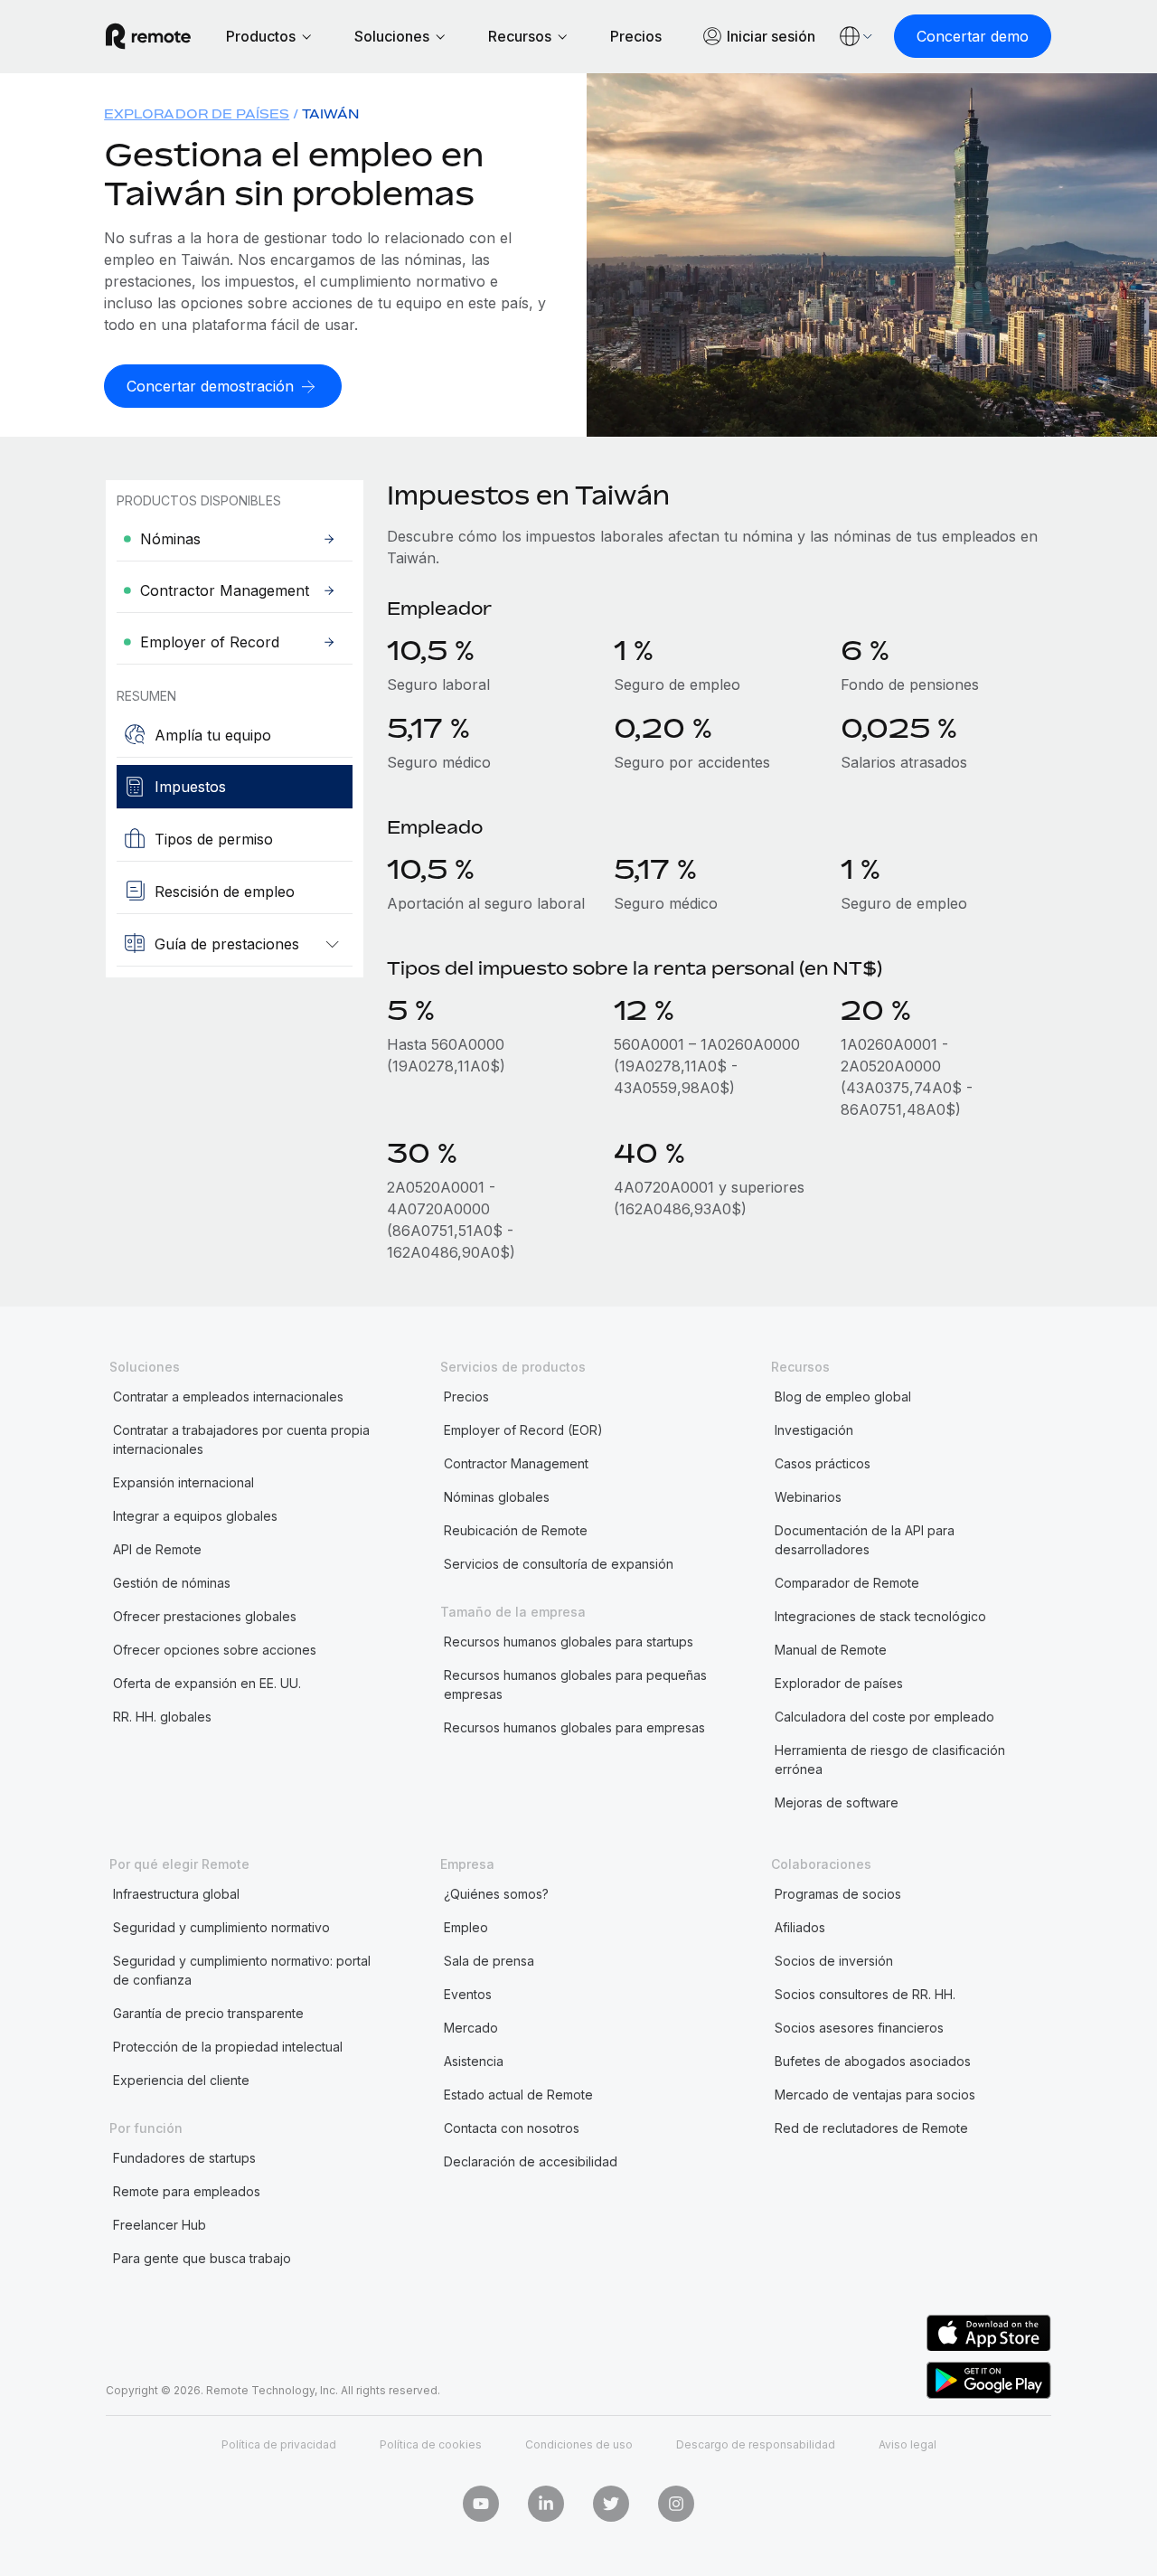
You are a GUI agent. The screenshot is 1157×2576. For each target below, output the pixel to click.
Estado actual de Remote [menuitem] (518, 2095)
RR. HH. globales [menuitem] (162, 1717)
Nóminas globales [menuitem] (497, 1497)
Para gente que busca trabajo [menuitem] (202, 2258)
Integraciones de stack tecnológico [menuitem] (880, 1616)
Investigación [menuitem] (814, 1430)
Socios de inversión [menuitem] (834, 1961)
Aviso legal (908, 2444)
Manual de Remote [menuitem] (831, 1650)
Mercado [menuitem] (471, 2028)
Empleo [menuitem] (466, 1927)
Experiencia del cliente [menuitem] (181, 2080)
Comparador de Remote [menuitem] (847, 1583)
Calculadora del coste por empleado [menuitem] (884, 1717)
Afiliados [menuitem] (800, 1927)
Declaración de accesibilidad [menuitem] (531, 2161)
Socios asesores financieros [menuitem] (859, 2028)
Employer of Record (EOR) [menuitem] (523, 1430)
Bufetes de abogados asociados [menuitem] (873, 2061)
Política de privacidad (279, 2444)
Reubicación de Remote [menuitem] (516, 1530)
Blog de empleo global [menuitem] (843, 1397)
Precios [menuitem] (466, 1397)
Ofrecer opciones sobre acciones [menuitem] (215, 1650)
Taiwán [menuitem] (330, 113)
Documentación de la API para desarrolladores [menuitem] (865, 1540)
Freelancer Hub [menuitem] (160, 2225)
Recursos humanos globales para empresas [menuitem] (574, 1727)
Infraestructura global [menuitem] (176, 1894)
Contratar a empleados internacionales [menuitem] (228, 1397)
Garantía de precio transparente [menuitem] (208, 2013)
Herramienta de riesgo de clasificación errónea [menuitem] (890, 1760)
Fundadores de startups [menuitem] (184, 2158)
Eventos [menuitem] (468, 1994)
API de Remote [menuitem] (157, 1549)
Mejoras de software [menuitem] (837, 1802)
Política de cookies (431, 2444)
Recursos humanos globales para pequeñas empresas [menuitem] (575, 1684)
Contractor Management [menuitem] (516, 1463)
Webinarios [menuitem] (808, 1497)
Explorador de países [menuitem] (197, 113)
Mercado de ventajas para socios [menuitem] (875, 2095)
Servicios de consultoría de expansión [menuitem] (559, 1564)
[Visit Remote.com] (148, 36)
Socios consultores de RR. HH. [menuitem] (865, 1994)
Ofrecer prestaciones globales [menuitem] (205, 1616)
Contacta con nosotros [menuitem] (512, 2128)
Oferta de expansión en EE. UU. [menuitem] (207, 1683)
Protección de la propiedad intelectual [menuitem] (228, 2047)
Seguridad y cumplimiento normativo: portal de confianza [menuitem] (242, 1970)
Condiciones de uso (579, 2444)
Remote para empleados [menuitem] (187, 2191)
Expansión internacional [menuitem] (183, 1482)
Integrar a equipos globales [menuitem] (195, 1516)
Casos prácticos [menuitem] (823, 1463)
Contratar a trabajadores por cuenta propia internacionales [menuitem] (241, 1439)
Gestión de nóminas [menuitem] (172, 1583)
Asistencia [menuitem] (474, 2061)
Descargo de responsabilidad (756, 2444)
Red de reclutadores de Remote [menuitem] (871, 2128)
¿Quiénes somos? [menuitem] (496, 1894)
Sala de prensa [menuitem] (489, 1961)
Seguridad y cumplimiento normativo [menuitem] (221, 1927)
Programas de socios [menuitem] (838, 1894)
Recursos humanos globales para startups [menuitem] (569, 1642)
